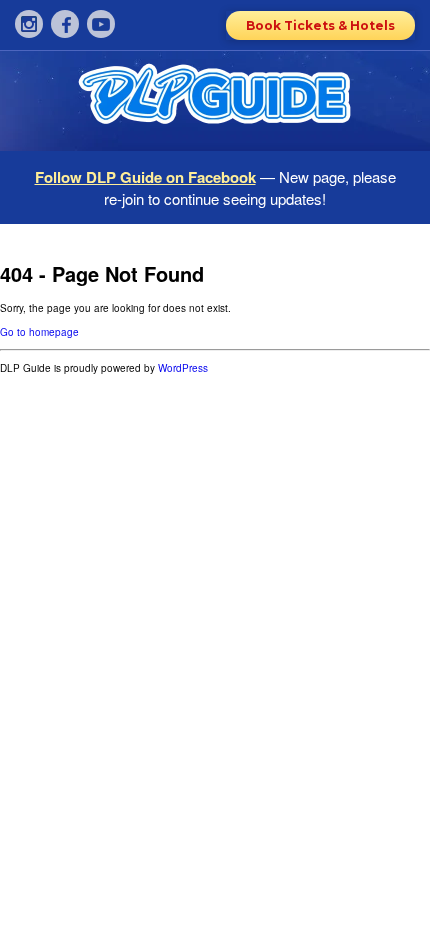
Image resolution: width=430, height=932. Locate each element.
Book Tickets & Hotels (320, 25)
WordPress (183, 368)
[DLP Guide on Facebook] (65, 24)
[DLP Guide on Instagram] (29, 24)
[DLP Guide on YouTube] (101, 24)
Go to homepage (39, 332)
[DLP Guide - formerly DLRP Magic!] (215, 101)
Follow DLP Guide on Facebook (145, 177)
